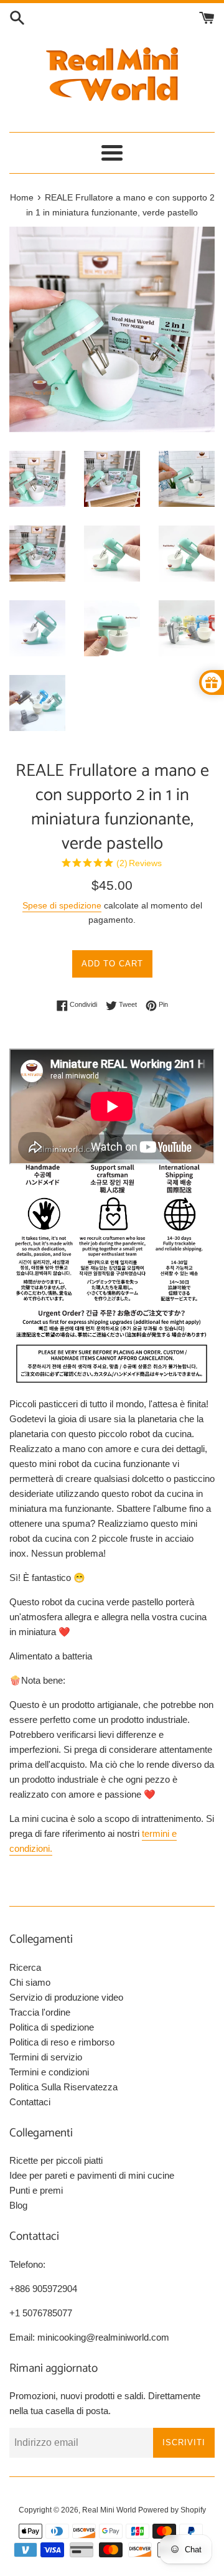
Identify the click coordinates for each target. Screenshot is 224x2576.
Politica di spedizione (52, 2027)
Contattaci (30, 2102)
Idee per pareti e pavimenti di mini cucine (92, 2175)
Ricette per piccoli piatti (56, 2160)
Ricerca (25, 1967)
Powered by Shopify (172, 2510)
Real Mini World (109, 2510)
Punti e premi (36, 2190)
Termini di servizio (46, 2057)
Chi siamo (30, 1982)
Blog (18, 2205)
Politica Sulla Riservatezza (63, 2087)
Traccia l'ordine (40, 2012)
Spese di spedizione (62, 905)
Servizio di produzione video (66, 1997)
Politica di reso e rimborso (62, 2042)
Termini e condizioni (49, 2072)
